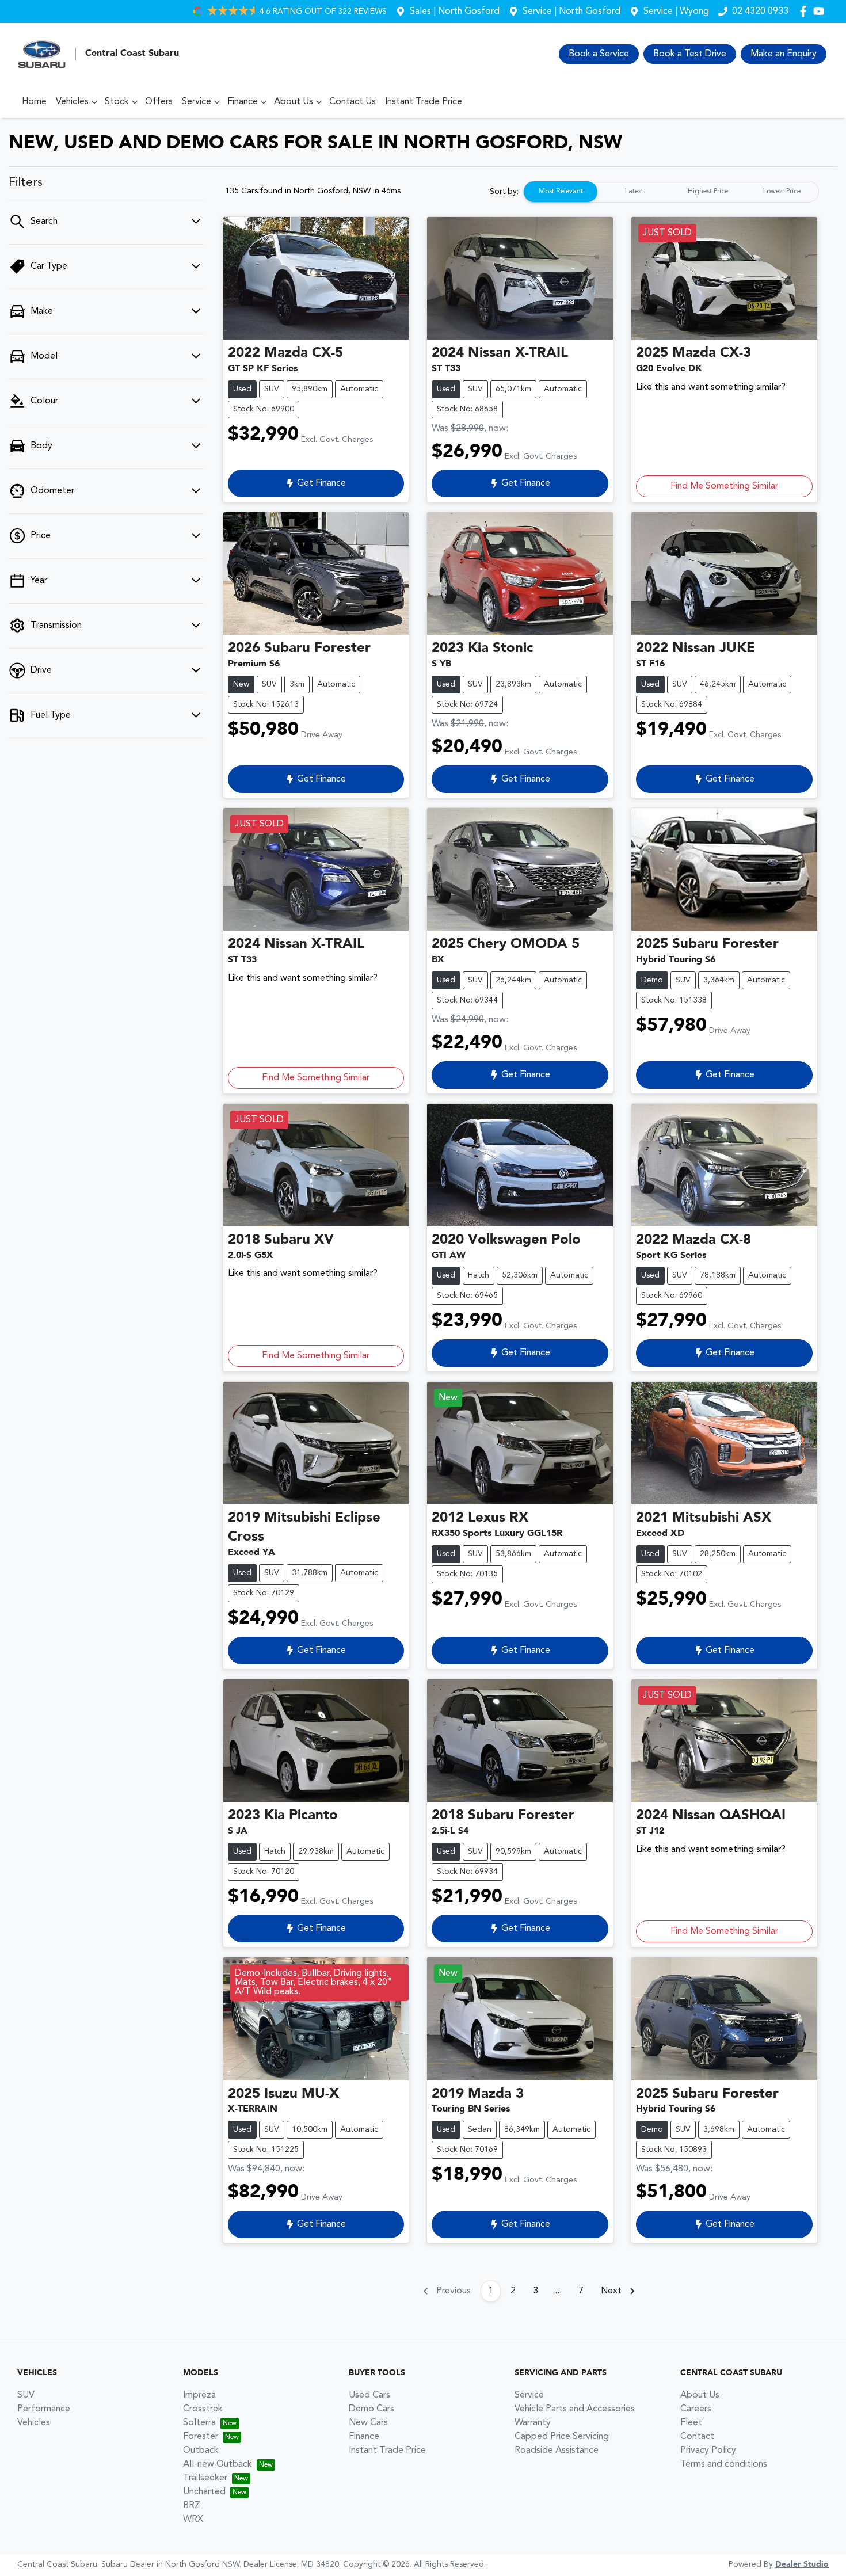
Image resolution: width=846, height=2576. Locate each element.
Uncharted (204, 2492)
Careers (696, 2409)
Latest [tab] (634, 192)
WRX (193, 2520)
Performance (44, 2409)
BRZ (192, 2506)
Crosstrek (203, 2409)
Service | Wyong (676, 12)
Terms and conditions (724, 2464)
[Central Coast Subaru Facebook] (805, 11)
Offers (159, 102)
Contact (697, 2437)
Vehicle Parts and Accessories (575, 2409)
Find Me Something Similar (724, 486)
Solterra (199, 2423)
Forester (201, 2437)
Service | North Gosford (571, 12)
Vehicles (72, 102)
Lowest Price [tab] (782, 192)
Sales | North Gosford (455, 12)
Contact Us (352, 102)
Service (197, 102)
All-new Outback (218, 2464)
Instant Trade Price (424, 102)
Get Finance (321, 483)
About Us (294, 102)
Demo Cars (371, 2409)
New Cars (368, 2423)
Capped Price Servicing (562, 2437)
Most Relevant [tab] (561, 192)
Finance (243, 102)
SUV (26, 2395)
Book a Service (599, 54)
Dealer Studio (802, 2564)
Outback (201, 2451)
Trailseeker (205, 2478)
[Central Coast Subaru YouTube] (821, 11)
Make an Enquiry (784, 54)
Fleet (691, 2423)
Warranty (533, 2423)
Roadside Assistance (557, 2451)
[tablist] (671, 192)
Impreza (199, 2395)
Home (34, 102)
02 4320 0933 (760, 12)
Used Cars (369, 2395)
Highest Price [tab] (708, 192)
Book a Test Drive (690, 54)
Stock (117, 102)
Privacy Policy (708, 2451)
